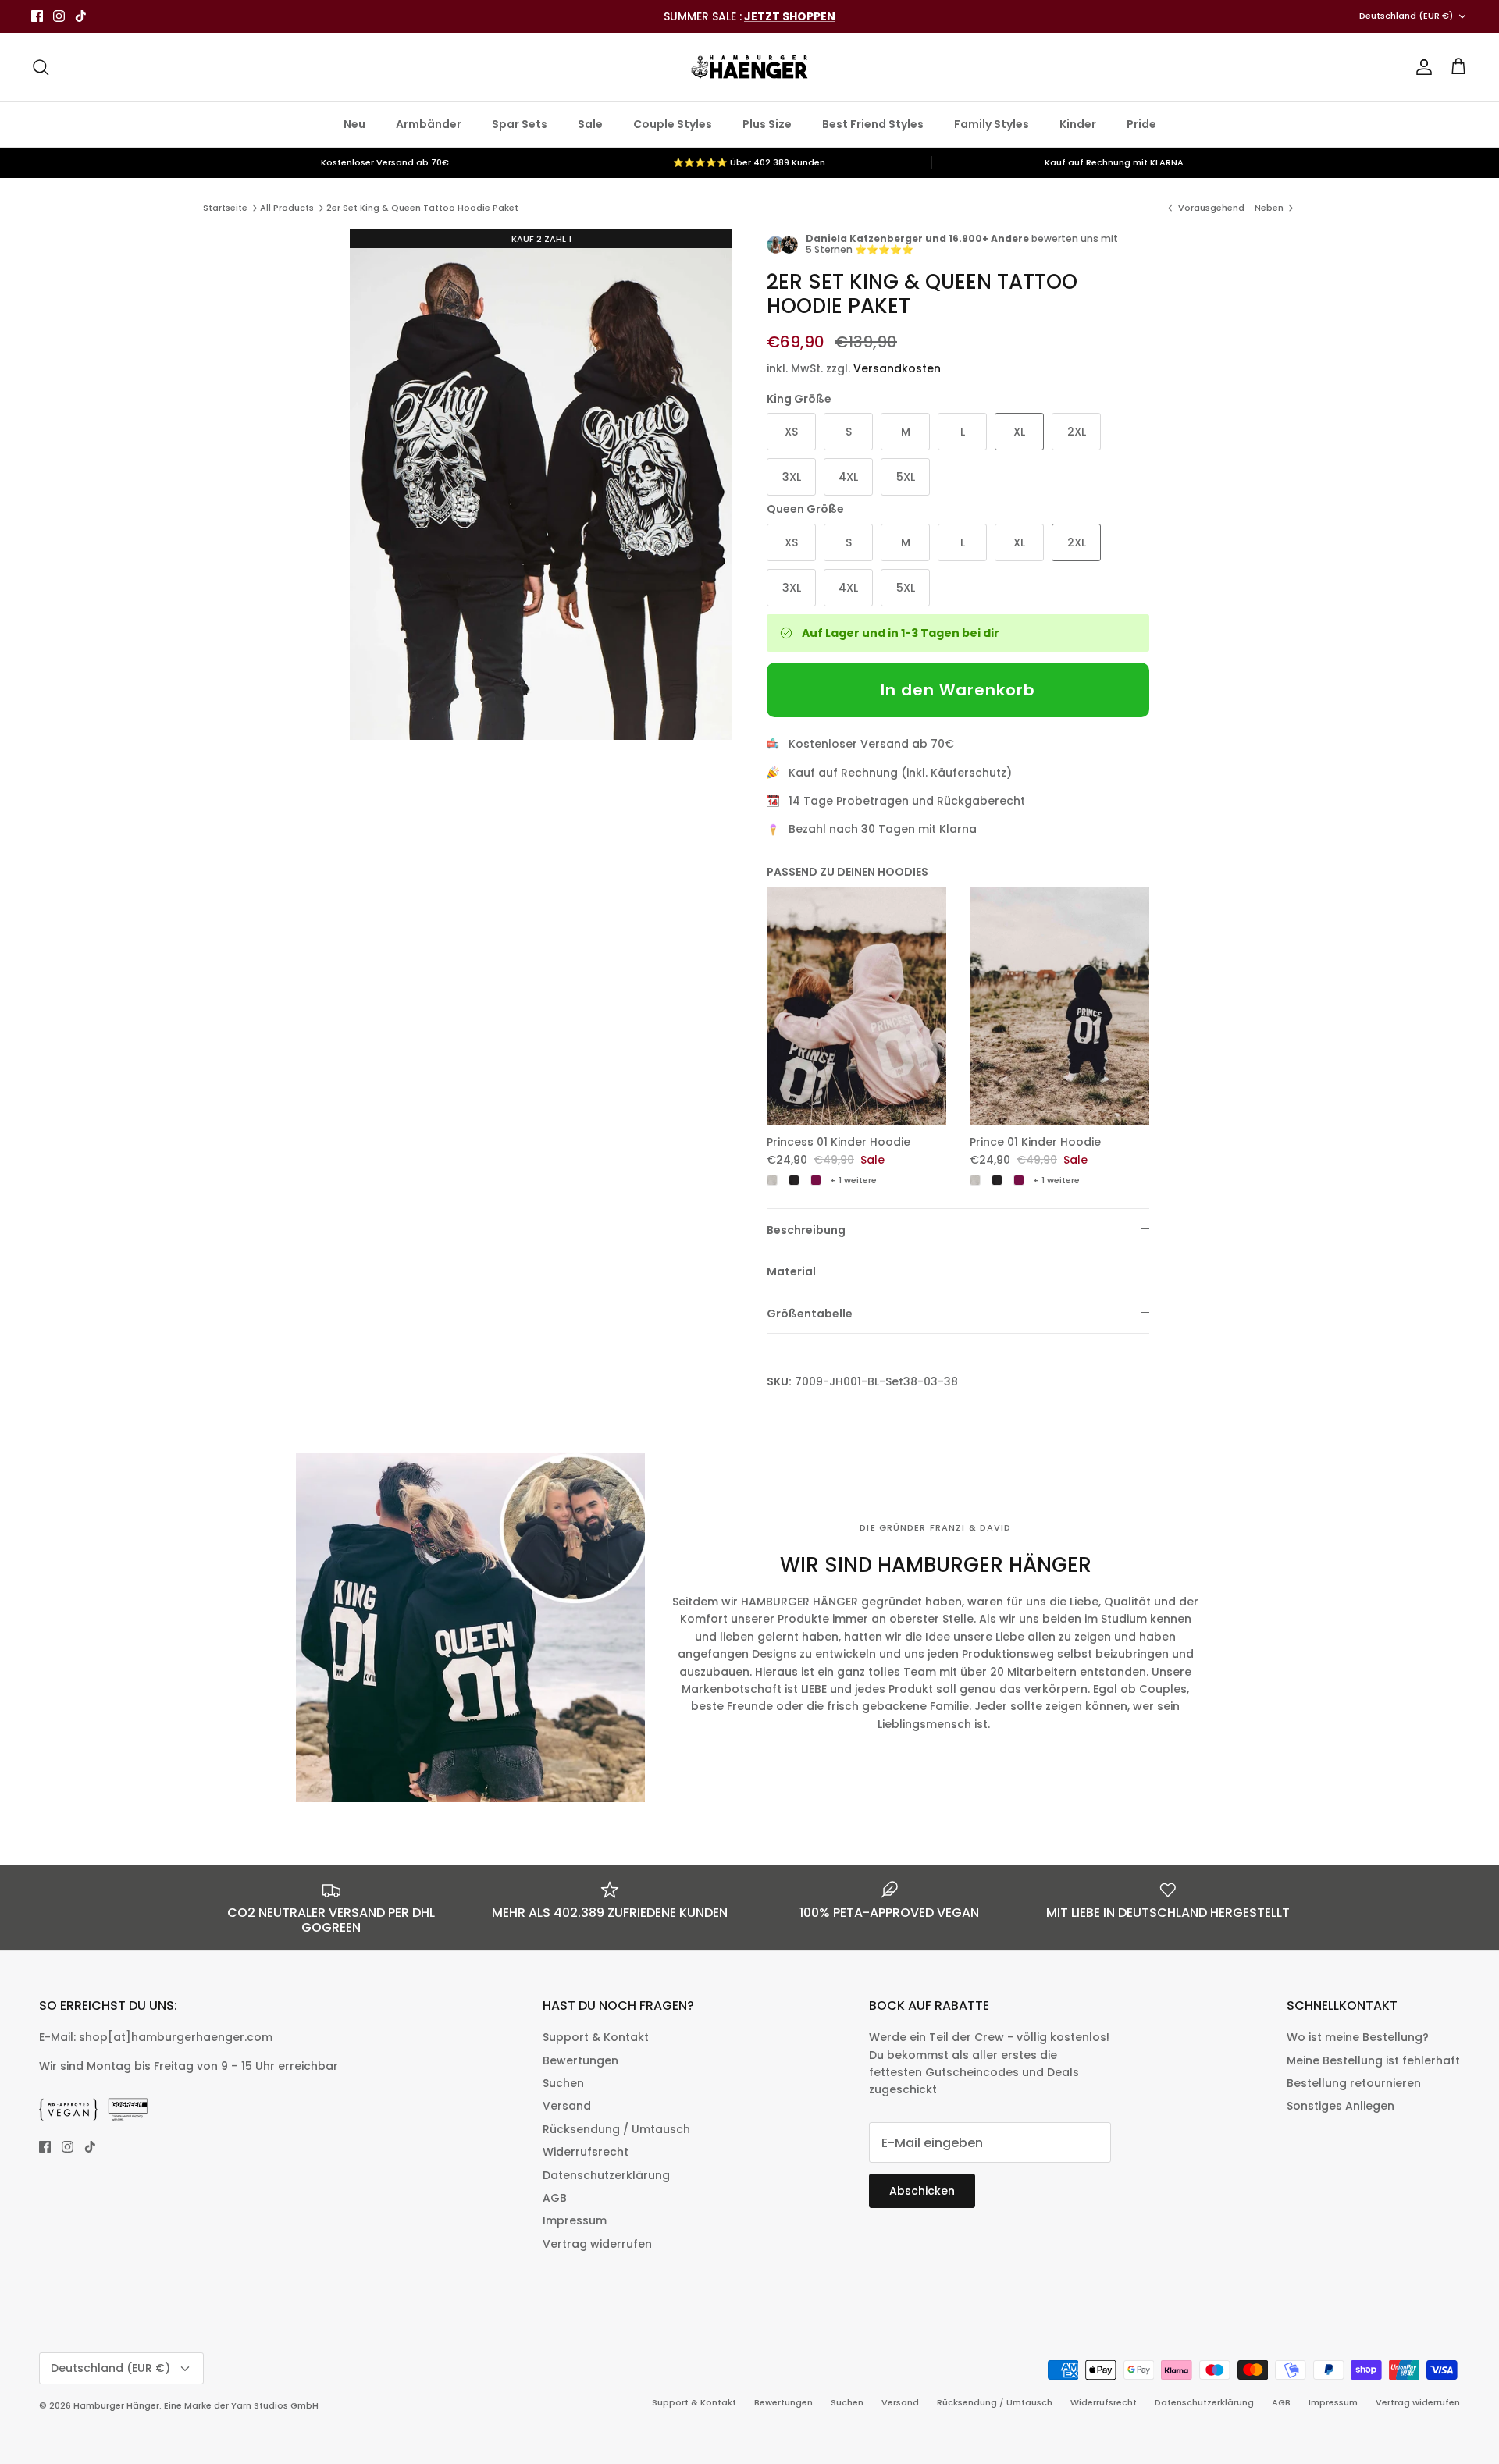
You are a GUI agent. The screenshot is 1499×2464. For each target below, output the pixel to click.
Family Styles (992, 124)
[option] (541, 485)
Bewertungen (580, 2060)
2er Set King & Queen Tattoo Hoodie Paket (422, 208)
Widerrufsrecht (586, 2152)
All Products (287, 208)
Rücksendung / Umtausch (616, 2129)
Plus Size (767, 124)
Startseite (225, 208)
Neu (354, 124)
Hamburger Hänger (116, 2405)
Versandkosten (897, 368)
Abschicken (922, 2191)
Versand (567, 2106)
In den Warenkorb (958, 690)
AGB (555, 2198)
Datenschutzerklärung (606, 2175)
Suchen (563, 2083)
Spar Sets (520, 124)
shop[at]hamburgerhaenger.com (176, 2037)
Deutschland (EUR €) (1406, 16)
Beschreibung (806, 1230)
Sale (590, 124)
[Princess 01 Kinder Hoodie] (856, 1006)
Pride (1141, 124)
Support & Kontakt (596, 2037)
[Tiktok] (81, 16)
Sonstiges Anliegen (1341, 2106)
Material (791, 1271)
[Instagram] (59, 16)
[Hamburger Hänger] (749, 67)
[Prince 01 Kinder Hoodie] (1059, 1006)
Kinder (1078, 124)
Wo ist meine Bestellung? (1358, 2037)
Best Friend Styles (873, 124)
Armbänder (429, 124)
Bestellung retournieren (1354, 2083)
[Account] (1421, 67)
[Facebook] (37, 16)
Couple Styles (673, 124)
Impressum (575, 2220)
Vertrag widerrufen (597, 2244)
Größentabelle (810, 1314)
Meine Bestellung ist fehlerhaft (1373, 2060)
